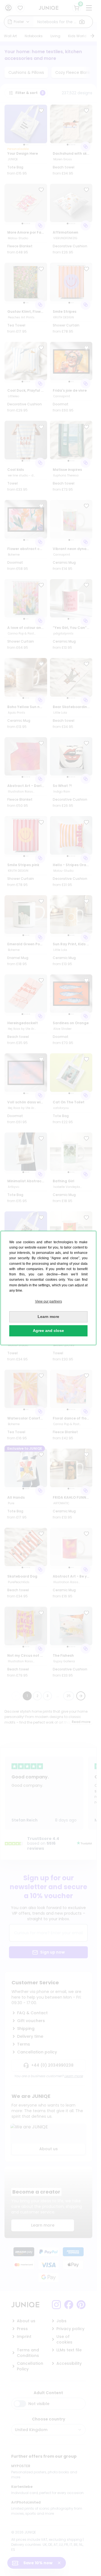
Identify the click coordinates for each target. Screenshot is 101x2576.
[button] (48, 1302)
